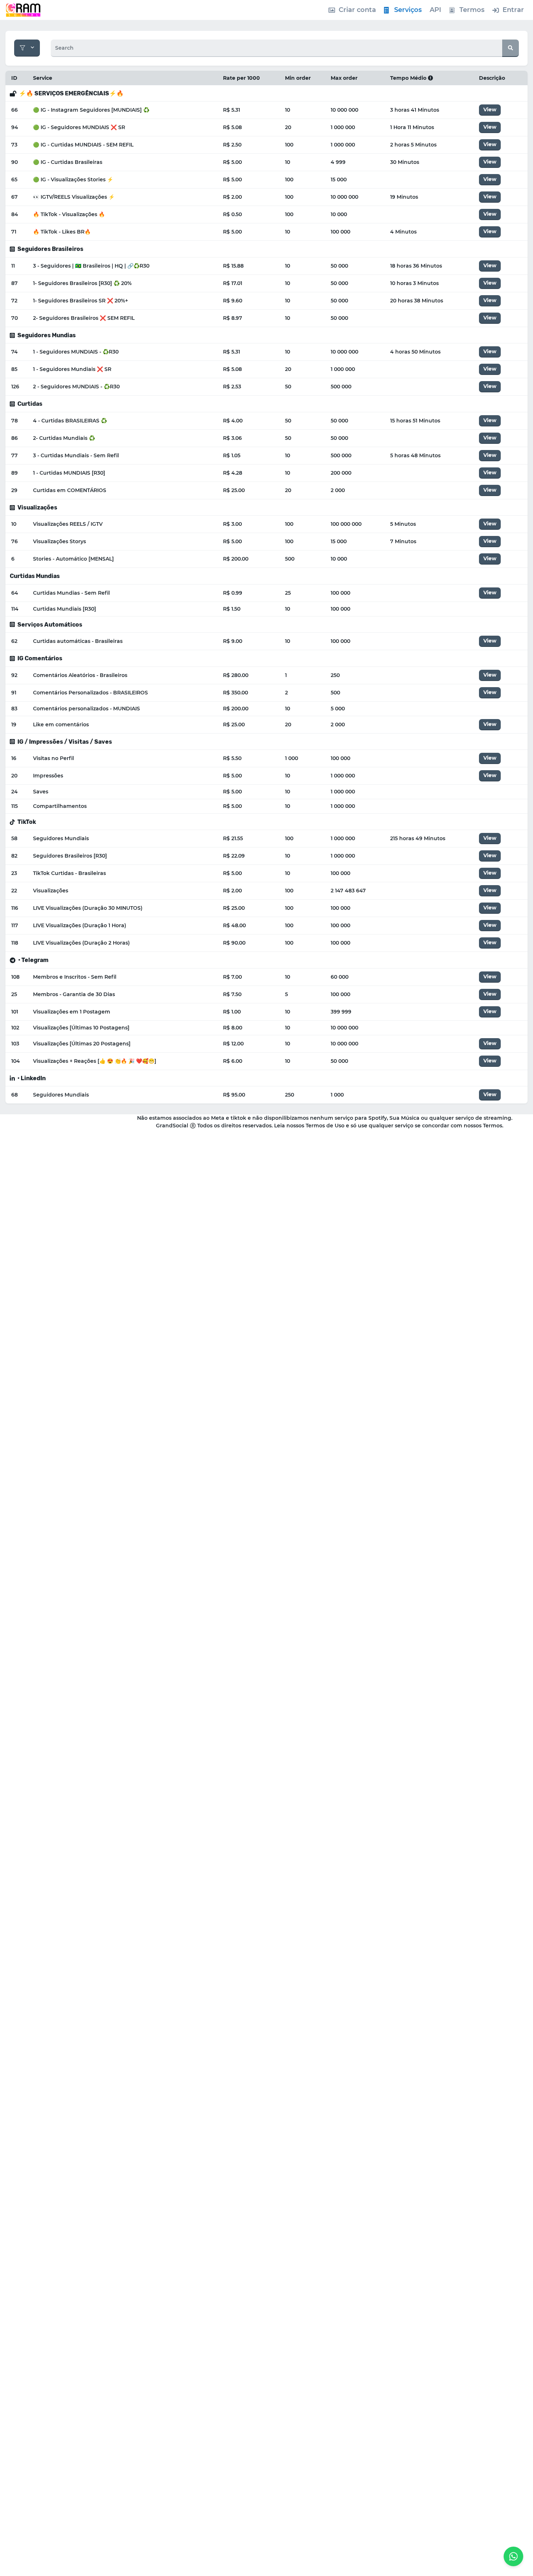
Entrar (513, 10)
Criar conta (357, 10)
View (490, 110)
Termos (472, 10)
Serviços (408, 10)
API (435, 10)
